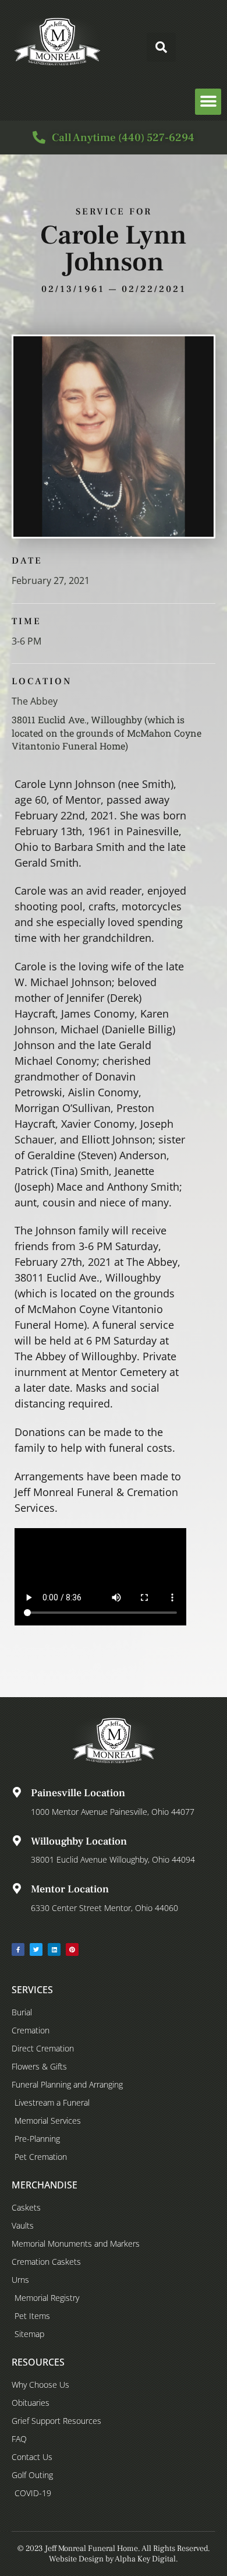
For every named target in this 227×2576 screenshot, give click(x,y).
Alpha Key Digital (145, 2559)
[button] (161, 47)
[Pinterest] (72, 1949)
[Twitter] (36, 1949)
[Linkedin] (54, 1949)
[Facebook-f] (18, 1949)
